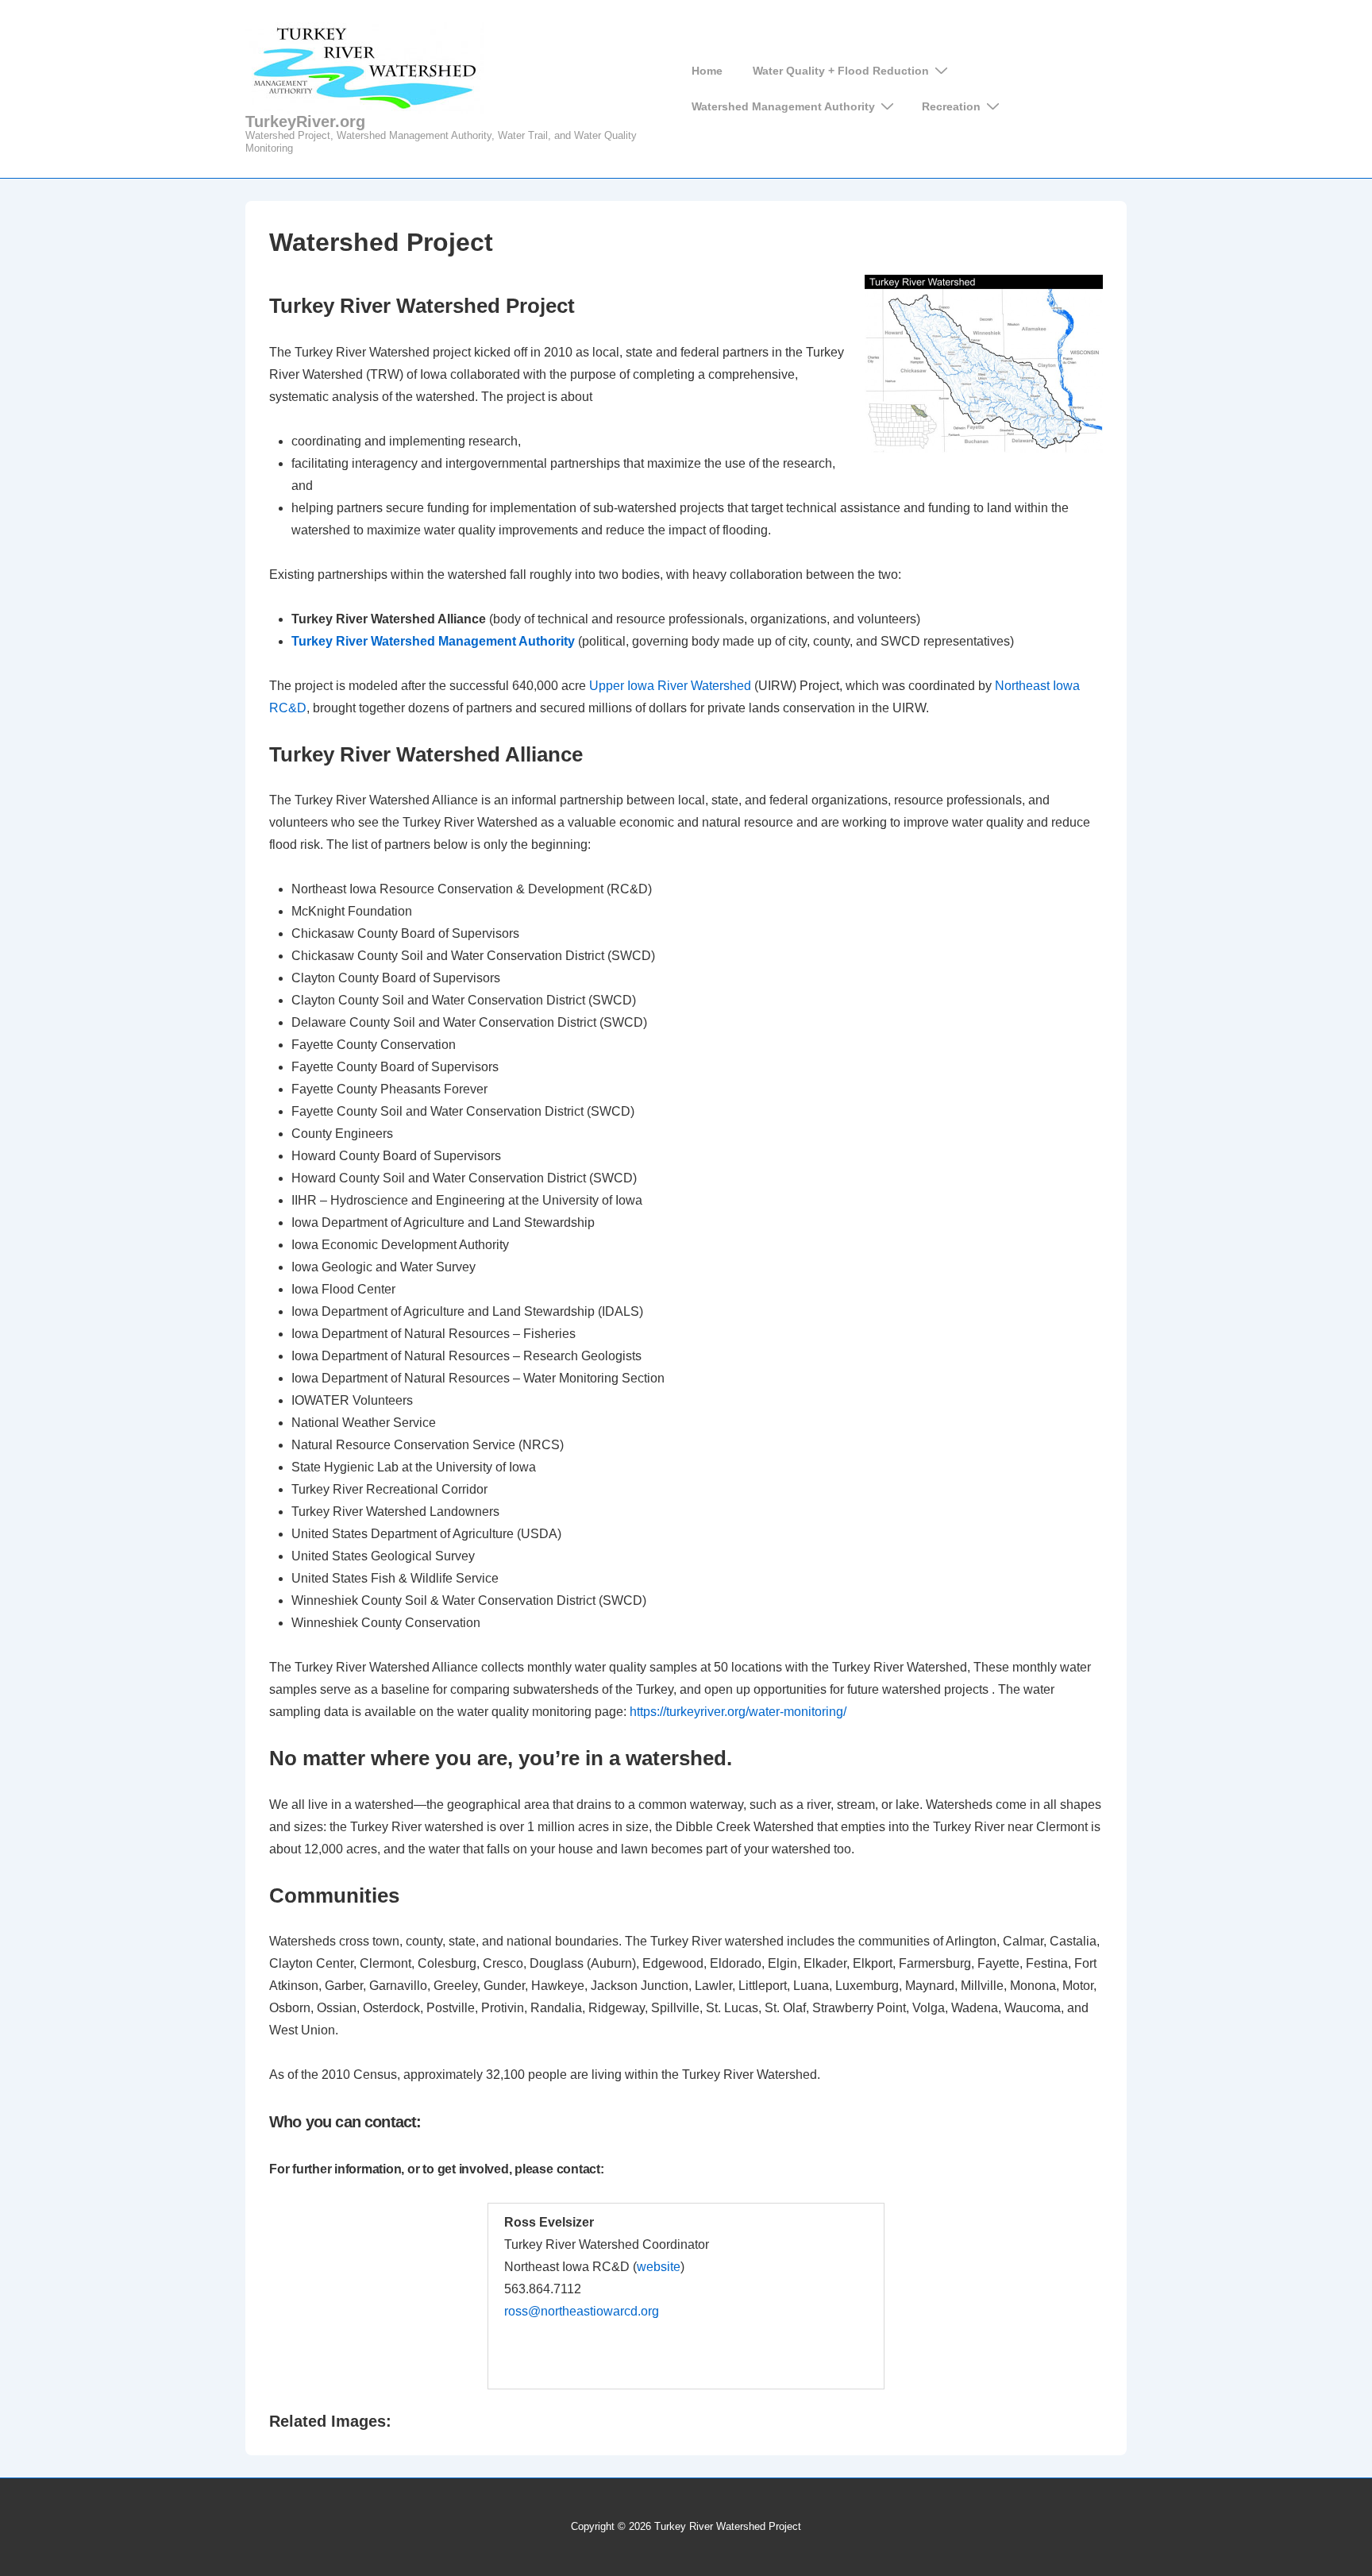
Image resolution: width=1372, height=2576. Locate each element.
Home (707, 71)
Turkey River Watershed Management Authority (433, 641)
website (659, 2267)
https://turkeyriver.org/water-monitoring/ (738, 1712)
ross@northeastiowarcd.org (582, 2311)
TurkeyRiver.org (305, 121)
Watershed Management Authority (783, 106)
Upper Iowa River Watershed (670, 686)
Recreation (951, 106)
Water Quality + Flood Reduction (841, 71)
